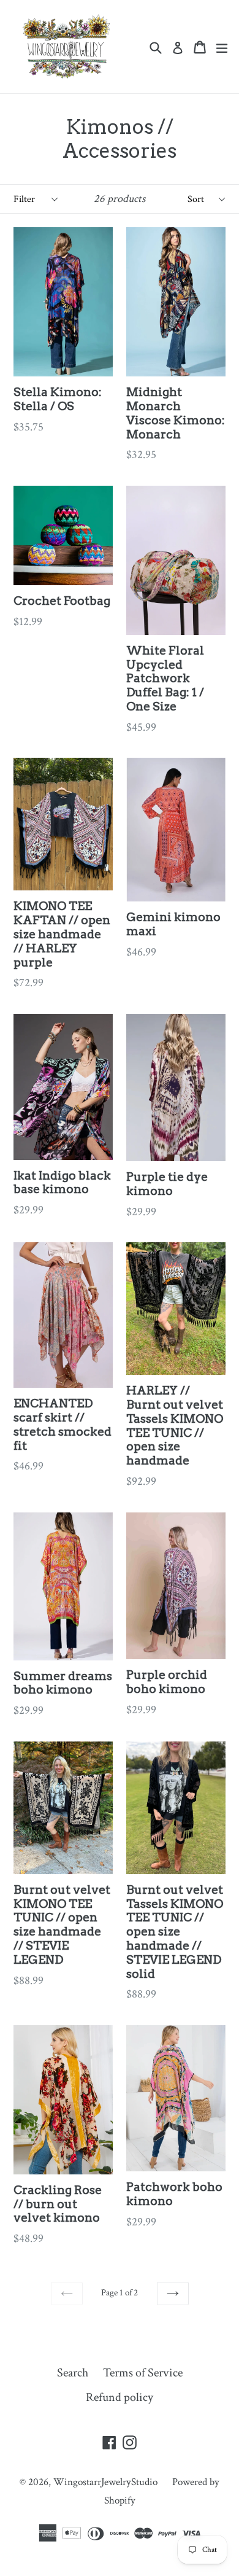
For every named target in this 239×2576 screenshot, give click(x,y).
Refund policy (120, 2397)
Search (73, 2373)
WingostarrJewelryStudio (105, 2482)
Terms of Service (143, 2373)
